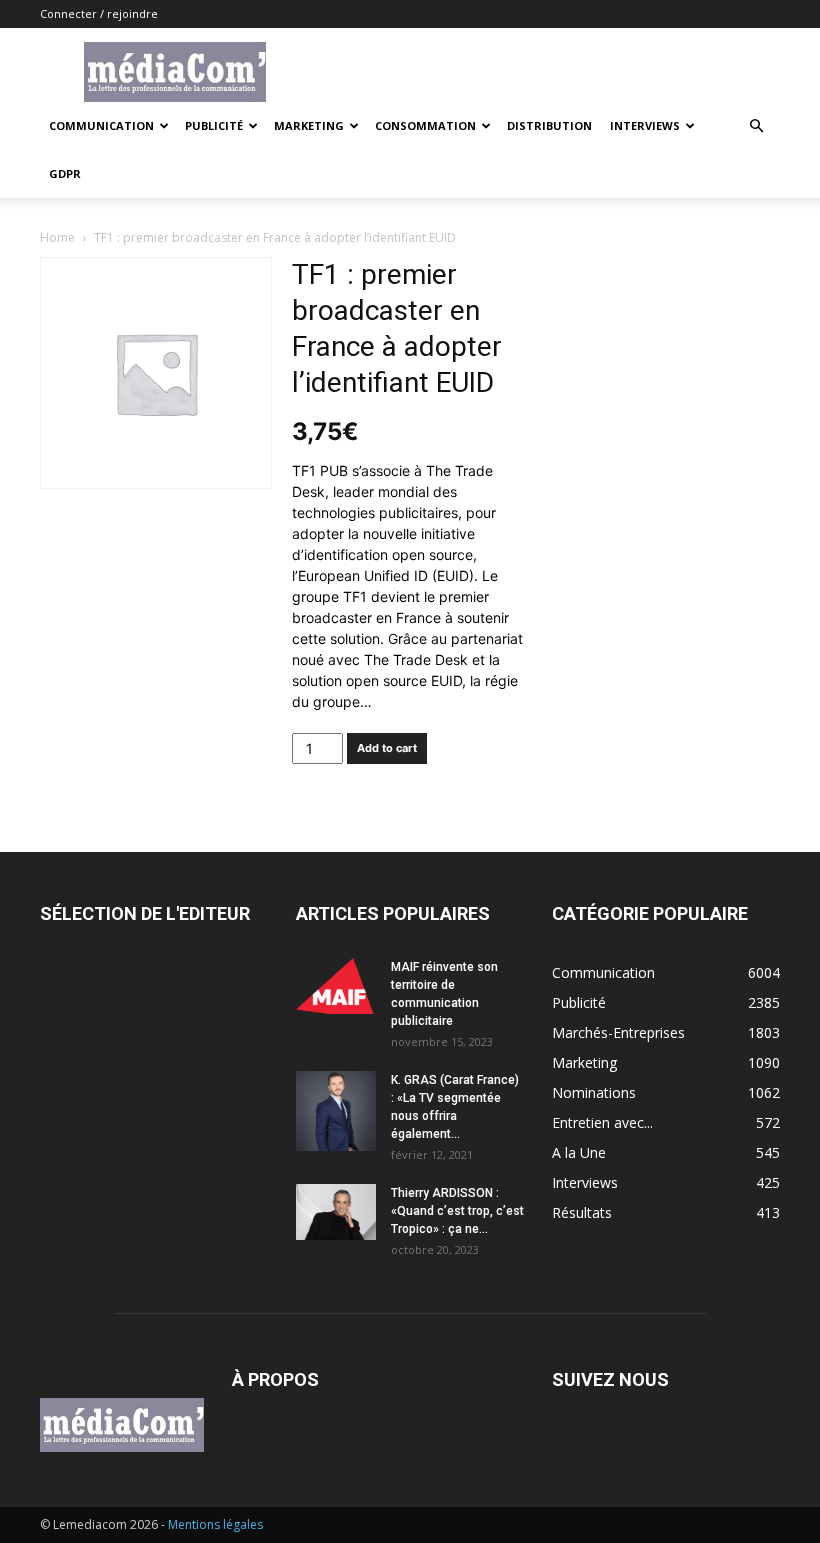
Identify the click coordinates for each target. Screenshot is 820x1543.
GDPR (65, 173)
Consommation (425, 125)
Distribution (549, 125)
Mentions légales (215, 1524)
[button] (756, 126)
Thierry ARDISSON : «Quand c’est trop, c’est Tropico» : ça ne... (457, 1211)
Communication (101, 125)
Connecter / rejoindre (99, 13)
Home (57, 237)
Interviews (645, 125)
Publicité (214, 125)
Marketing (309, 125)
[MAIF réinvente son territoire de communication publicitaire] (336, 986)
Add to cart (387, 748)
